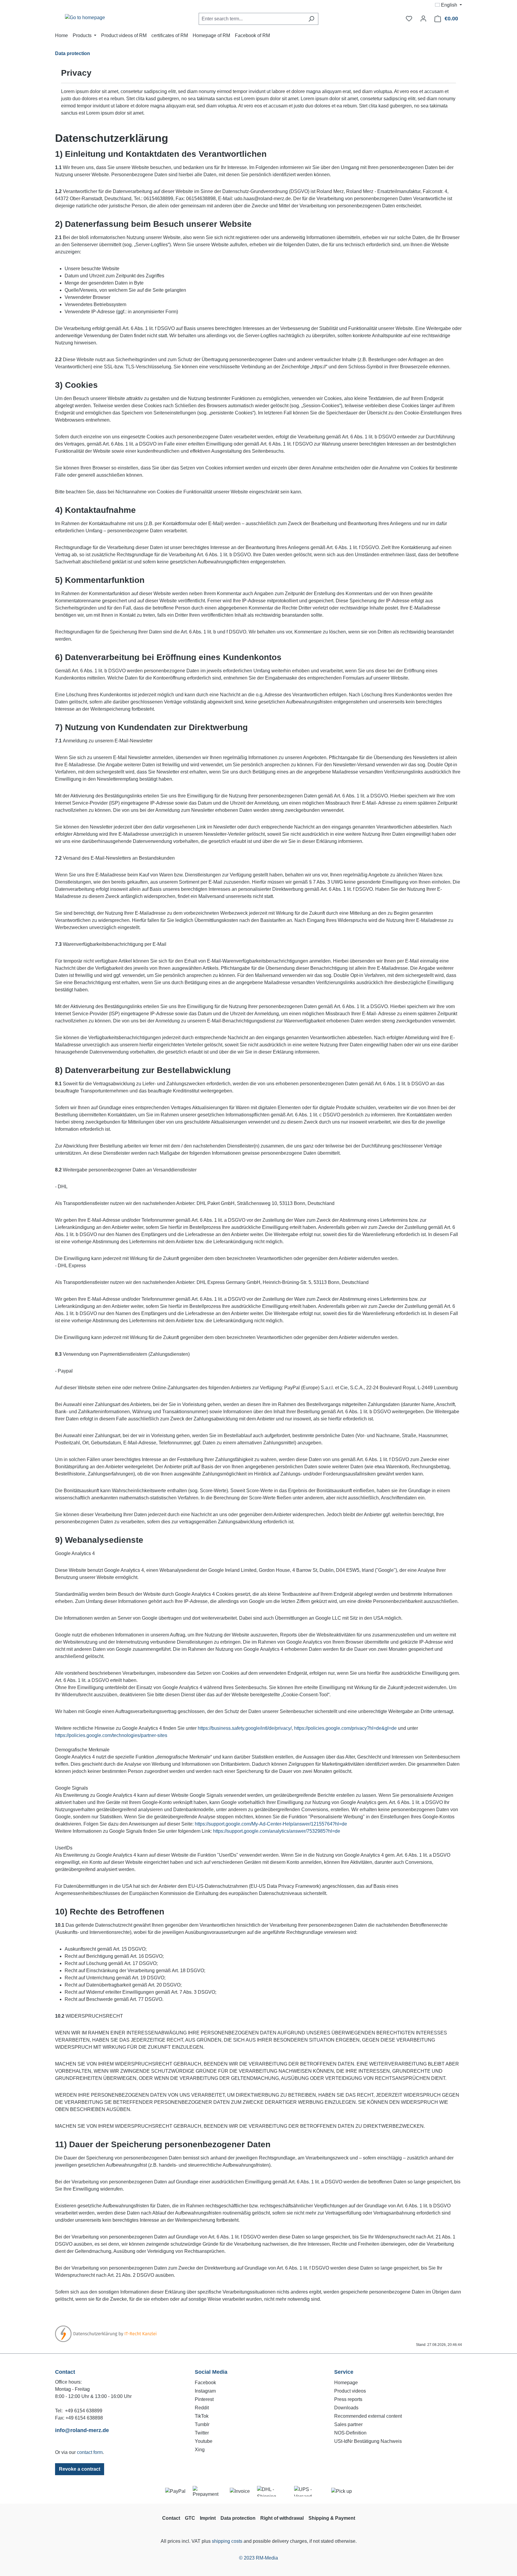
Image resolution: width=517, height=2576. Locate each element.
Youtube (204, 2441)
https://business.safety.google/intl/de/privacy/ (245, 1728)
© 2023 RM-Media (258, 2558)
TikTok (202, 2416)
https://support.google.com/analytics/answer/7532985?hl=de (277, 1831)
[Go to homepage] (85, 18)
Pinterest (204, 2399)
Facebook (205, 2383)
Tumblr (202, 2424)
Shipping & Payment (332, 2518)
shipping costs (227, 2541)
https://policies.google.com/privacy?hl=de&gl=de (345, 1728)
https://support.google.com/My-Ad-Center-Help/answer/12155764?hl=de (271, 1824)
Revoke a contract (80, 2469)
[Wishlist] (409, 19)
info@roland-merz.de (82, 2430)
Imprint (208, 2518)
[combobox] (252, 19)
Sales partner (348, 2424)
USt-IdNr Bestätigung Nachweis (368, 2441)
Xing (200, 2450)
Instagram (205, 2391)
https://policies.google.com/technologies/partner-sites (111, 1735)
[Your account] (423, 19)
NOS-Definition (350, 2433)
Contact (171, 2518)
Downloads (346, 2408)
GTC (190, 2518)
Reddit (202, 2408)
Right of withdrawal (282, 2518)
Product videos (350, 2391)
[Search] (311, 19)
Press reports (348, 2399)
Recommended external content (368, 2416)
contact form (90, 2452)
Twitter (202, 2433)
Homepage (346, 2383)
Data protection (238, 2518)
